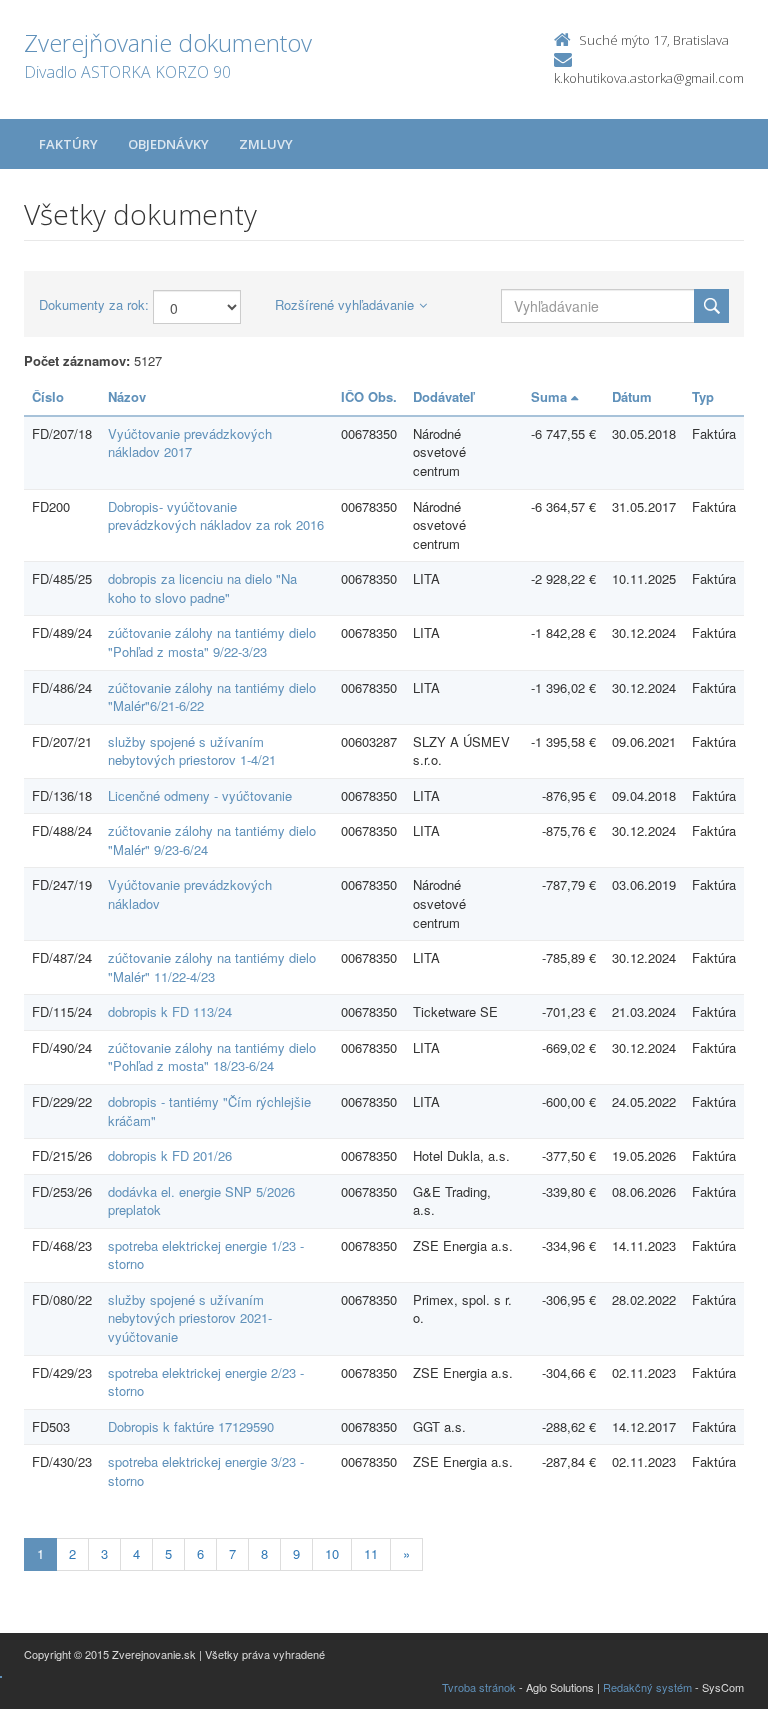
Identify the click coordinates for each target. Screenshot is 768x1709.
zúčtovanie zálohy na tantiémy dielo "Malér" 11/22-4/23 (212, 967)
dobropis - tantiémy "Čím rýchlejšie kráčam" (209, 1111)
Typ (703, 396)
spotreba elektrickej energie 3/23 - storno (206, 1471)
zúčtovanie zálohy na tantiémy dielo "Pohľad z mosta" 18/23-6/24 (212, 1057)
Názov (127, 396)
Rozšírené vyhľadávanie (344, 304)
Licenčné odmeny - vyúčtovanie (200, 795)
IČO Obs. (369, 396)
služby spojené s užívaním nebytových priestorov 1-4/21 (192, 751)
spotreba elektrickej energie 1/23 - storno (206, 1255)
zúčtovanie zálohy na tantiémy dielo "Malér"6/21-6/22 (212, 697)
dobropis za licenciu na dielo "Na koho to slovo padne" (202, 588)
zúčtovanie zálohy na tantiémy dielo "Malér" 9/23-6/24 (212, 840)
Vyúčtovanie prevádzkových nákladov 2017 (190, 443)
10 (332, 1553)
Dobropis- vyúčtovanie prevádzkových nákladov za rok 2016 (216, 516)
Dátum (632, 396)
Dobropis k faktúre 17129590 (191, 1426)
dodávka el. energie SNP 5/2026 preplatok (201, 1201)
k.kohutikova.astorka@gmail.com (649, 78)
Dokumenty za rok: (94, 305)
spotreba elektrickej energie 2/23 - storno (206, 1382)
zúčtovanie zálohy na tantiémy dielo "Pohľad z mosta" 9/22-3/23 (212, 642)
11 (371, 1553)
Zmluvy (266, 144)
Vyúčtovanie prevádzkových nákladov (190, 894)
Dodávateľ (443, 396)
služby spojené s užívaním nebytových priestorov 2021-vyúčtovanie (190, 1318)
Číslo (48, 396)
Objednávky (168, 144)
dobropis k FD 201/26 (170, 1155)
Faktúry (68, 144)
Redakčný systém (647, 1687)
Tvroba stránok (479, 1687)
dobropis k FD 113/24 (170, 1011)
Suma (551, 396)
